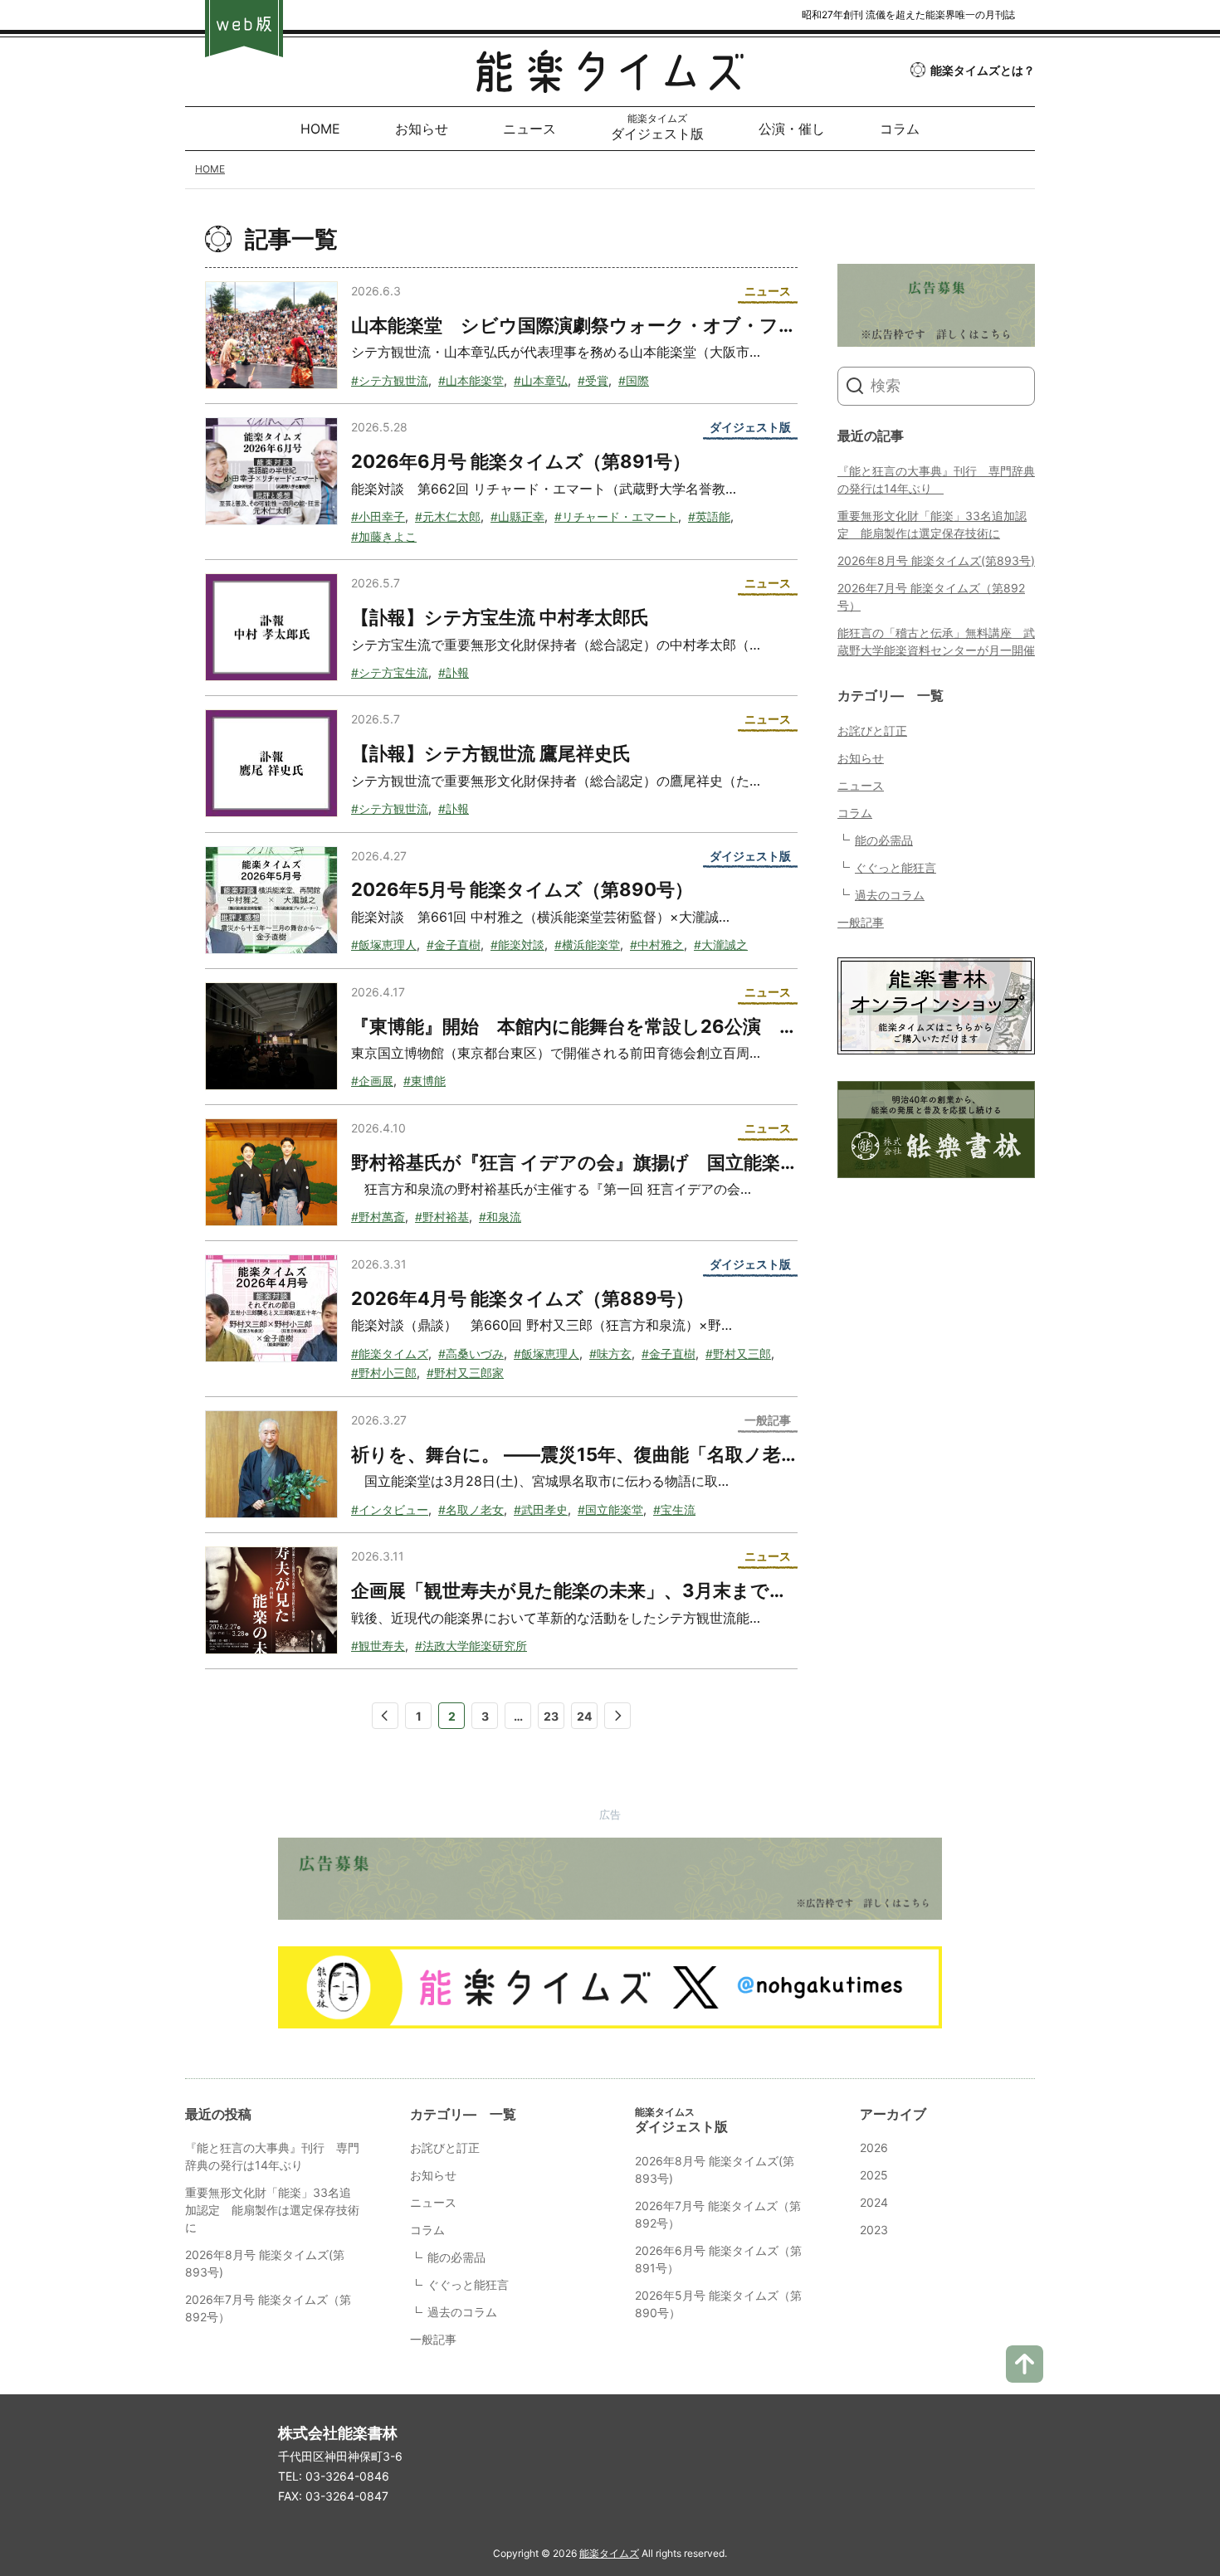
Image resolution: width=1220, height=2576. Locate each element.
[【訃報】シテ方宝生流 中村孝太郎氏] (271, 627)
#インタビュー (390, 1510)
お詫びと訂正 (872, 730)
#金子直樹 (454, 945)
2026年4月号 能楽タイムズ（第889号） (522, 1298)
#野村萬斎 (378, 1217)
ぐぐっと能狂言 (895, 867)
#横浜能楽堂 (587, 945)
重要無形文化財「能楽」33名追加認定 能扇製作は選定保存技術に (272, 2210)
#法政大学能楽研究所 (471, 1646)
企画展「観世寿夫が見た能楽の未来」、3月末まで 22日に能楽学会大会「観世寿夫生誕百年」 (746, 1590)
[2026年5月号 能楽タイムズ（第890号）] (271, 900)
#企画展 (372, 1081)
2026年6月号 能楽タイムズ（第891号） (521, 461)
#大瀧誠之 (721, 945)
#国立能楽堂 (610, 1510)
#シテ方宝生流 (390, 672)
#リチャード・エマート (616, 516)
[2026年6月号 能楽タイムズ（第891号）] (271, 471)
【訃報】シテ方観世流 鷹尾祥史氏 (491, 753)
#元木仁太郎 (448, 516)
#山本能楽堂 (471, 380)
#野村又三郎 (738, 1354)
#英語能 (709, 516)
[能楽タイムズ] (610, 80)
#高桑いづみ (471, 1354)
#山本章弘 (541, 380)
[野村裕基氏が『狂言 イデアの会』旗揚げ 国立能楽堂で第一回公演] (271, 1172)
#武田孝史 (541, 1510)
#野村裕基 (442, 1217)
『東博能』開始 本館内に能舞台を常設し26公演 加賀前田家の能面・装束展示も (694, 1026)
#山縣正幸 (517, 516)
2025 (874, 2175)
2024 (874, 2202)
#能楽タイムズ (390, 1354)
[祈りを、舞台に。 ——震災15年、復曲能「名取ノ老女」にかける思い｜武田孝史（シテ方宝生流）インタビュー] (271, 1464)
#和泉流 (500, 1217)
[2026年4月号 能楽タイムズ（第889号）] (271, 1308)
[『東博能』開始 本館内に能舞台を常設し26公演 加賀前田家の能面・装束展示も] (271, 1036)
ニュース (861, 785)
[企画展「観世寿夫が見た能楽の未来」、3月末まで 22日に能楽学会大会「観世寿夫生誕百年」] (271, 1600)
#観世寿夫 (378, 1646)
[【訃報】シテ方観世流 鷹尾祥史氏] (271, 763)
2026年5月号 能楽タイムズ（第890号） (522, 889)
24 (584, 1716)
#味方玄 (610, 1354)
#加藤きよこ (384, 536)
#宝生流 (674, 1510)
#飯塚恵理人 (384, 945)
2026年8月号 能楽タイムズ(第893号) (936, 560)
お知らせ (861, 758)
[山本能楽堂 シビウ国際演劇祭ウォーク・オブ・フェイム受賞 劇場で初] (271, 335)
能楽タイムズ (609, 2553)
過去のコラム (890, 895)
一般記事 (861, 922)
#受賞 (593, 380)
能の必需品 (884, 840)
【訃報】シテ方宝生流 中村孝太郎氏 (500, 617)
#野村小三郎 (384, 1373)
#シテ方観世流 (390, 380)
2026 (874, 2147)
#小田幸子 (378, 516)
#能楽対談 (517, 945)
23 (551, 1716)
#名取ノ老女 (471, 1510)
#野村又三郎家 (465, 1373)
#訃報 (454, 672)
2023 (874, 2230)
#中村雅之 (657, 945)
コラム (855, 813)
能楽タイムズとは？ (983, 70)
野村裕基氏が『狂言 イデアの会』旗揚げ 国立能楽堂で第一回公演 (630, 1162)
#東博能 (425, 1081)
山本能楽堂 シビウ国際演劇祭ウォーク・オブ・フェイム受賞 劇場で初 (658, 325)
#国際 (634, 380)
